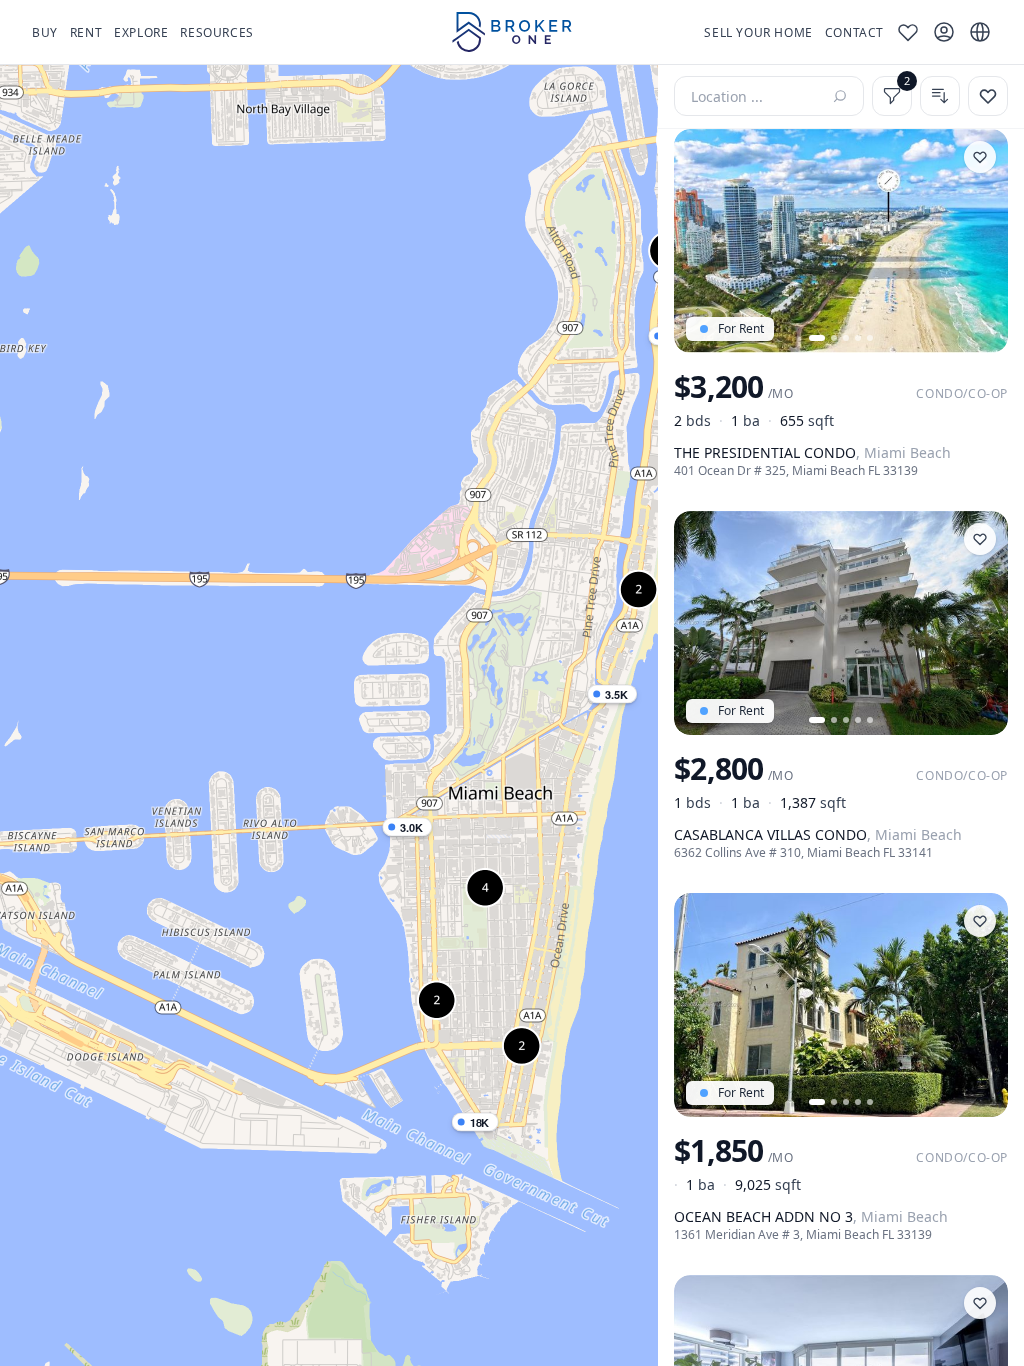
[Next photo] (984, 241)
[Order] (940, 96)
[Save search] (988, 96)
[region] (329, 715)
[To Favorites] (980, 157)
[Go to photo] (817, 338)
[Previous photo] (698, 241)
